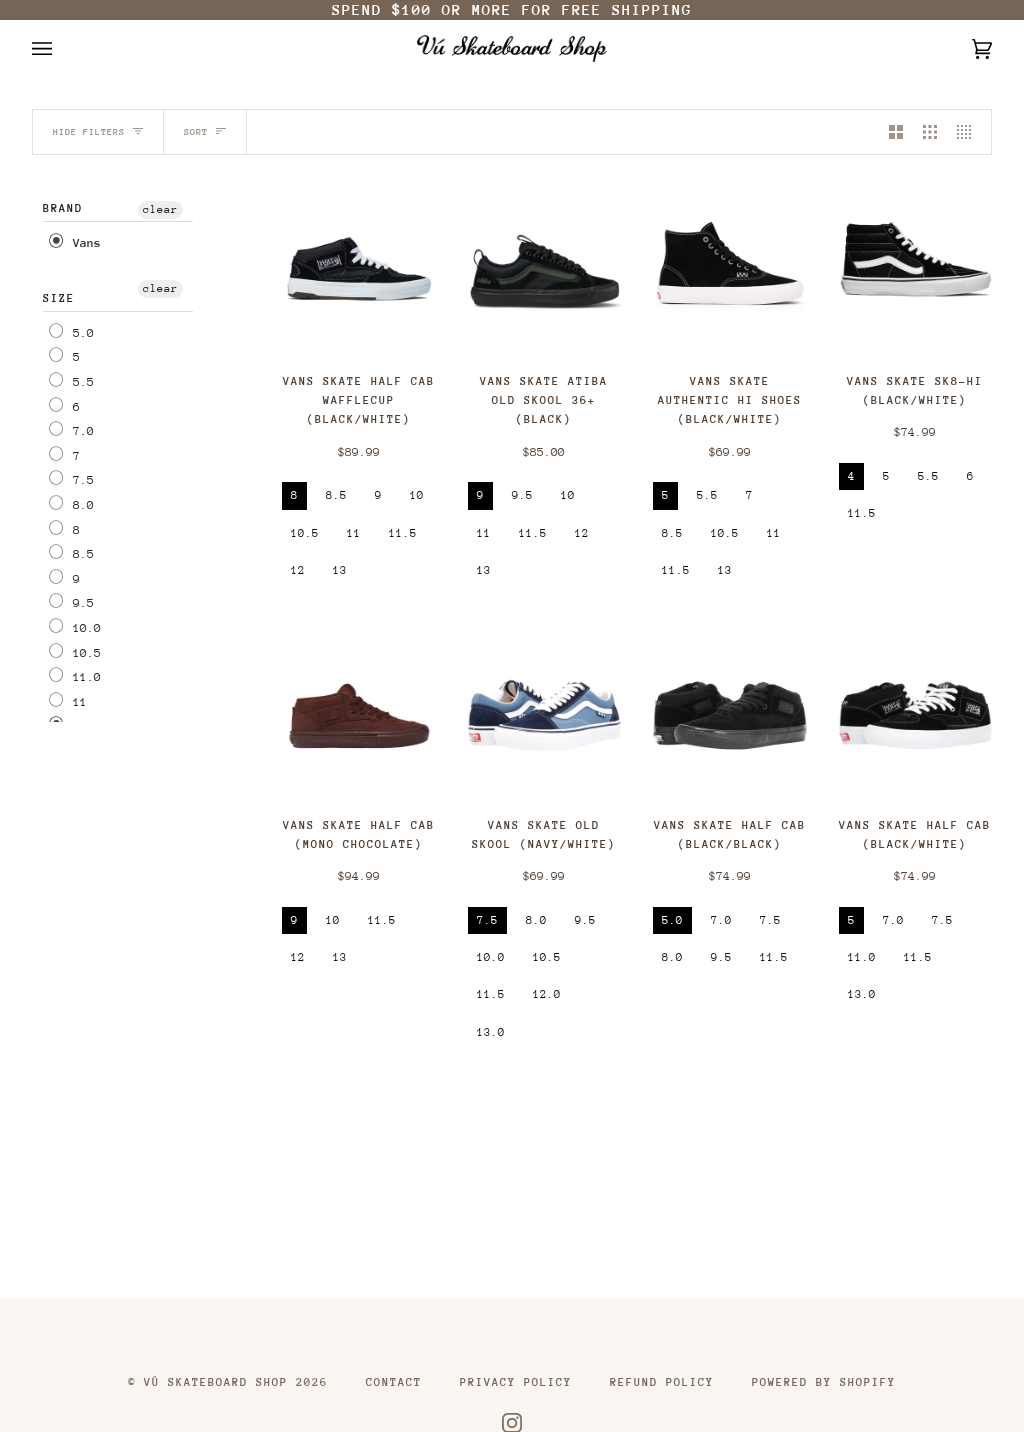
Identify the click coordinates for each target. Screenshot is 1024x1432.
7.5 (80, 480)
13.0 (491, 1032)
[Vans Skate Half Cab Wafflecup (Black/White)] (359, 272)
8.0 (80, 505)
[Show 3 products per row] (930, 132)
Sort (196, 131)
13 (340, 570)
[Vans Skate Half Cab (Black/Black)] (730, 715)
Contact (394, 1382)
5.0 (80, 332)
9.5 (80, 603)
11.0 (83, 677)
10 (417, 495)
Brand (63, 208)
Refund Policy (662, 1382)
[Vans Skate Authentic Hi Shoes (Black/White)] (730, 272)
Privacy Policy (516, 1382)
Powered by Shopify (824, 1382)
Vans (83, 243)
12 (298, 570)
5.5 (80, 382)
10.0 (83, 628)
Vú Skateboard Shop (216, 1382)
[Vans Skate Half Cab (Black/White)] (916, 715)
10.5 (83, 652)
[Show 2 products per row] (896, 132)
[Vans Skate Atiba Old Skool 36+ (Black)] (545, 272)
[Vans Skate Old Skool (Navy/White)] (545, 715)
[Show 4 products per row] (969, 132)
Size (59, 298)
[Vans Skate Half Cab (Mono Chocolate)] (359, 716)
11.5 (403, 533)
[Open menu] (62, 48)
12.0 (547, 994)
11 (76, 701)
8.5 (80, 554)
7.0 (80, 431)
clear (160, 209)
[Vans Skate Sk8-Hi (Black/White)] (916, 272)
